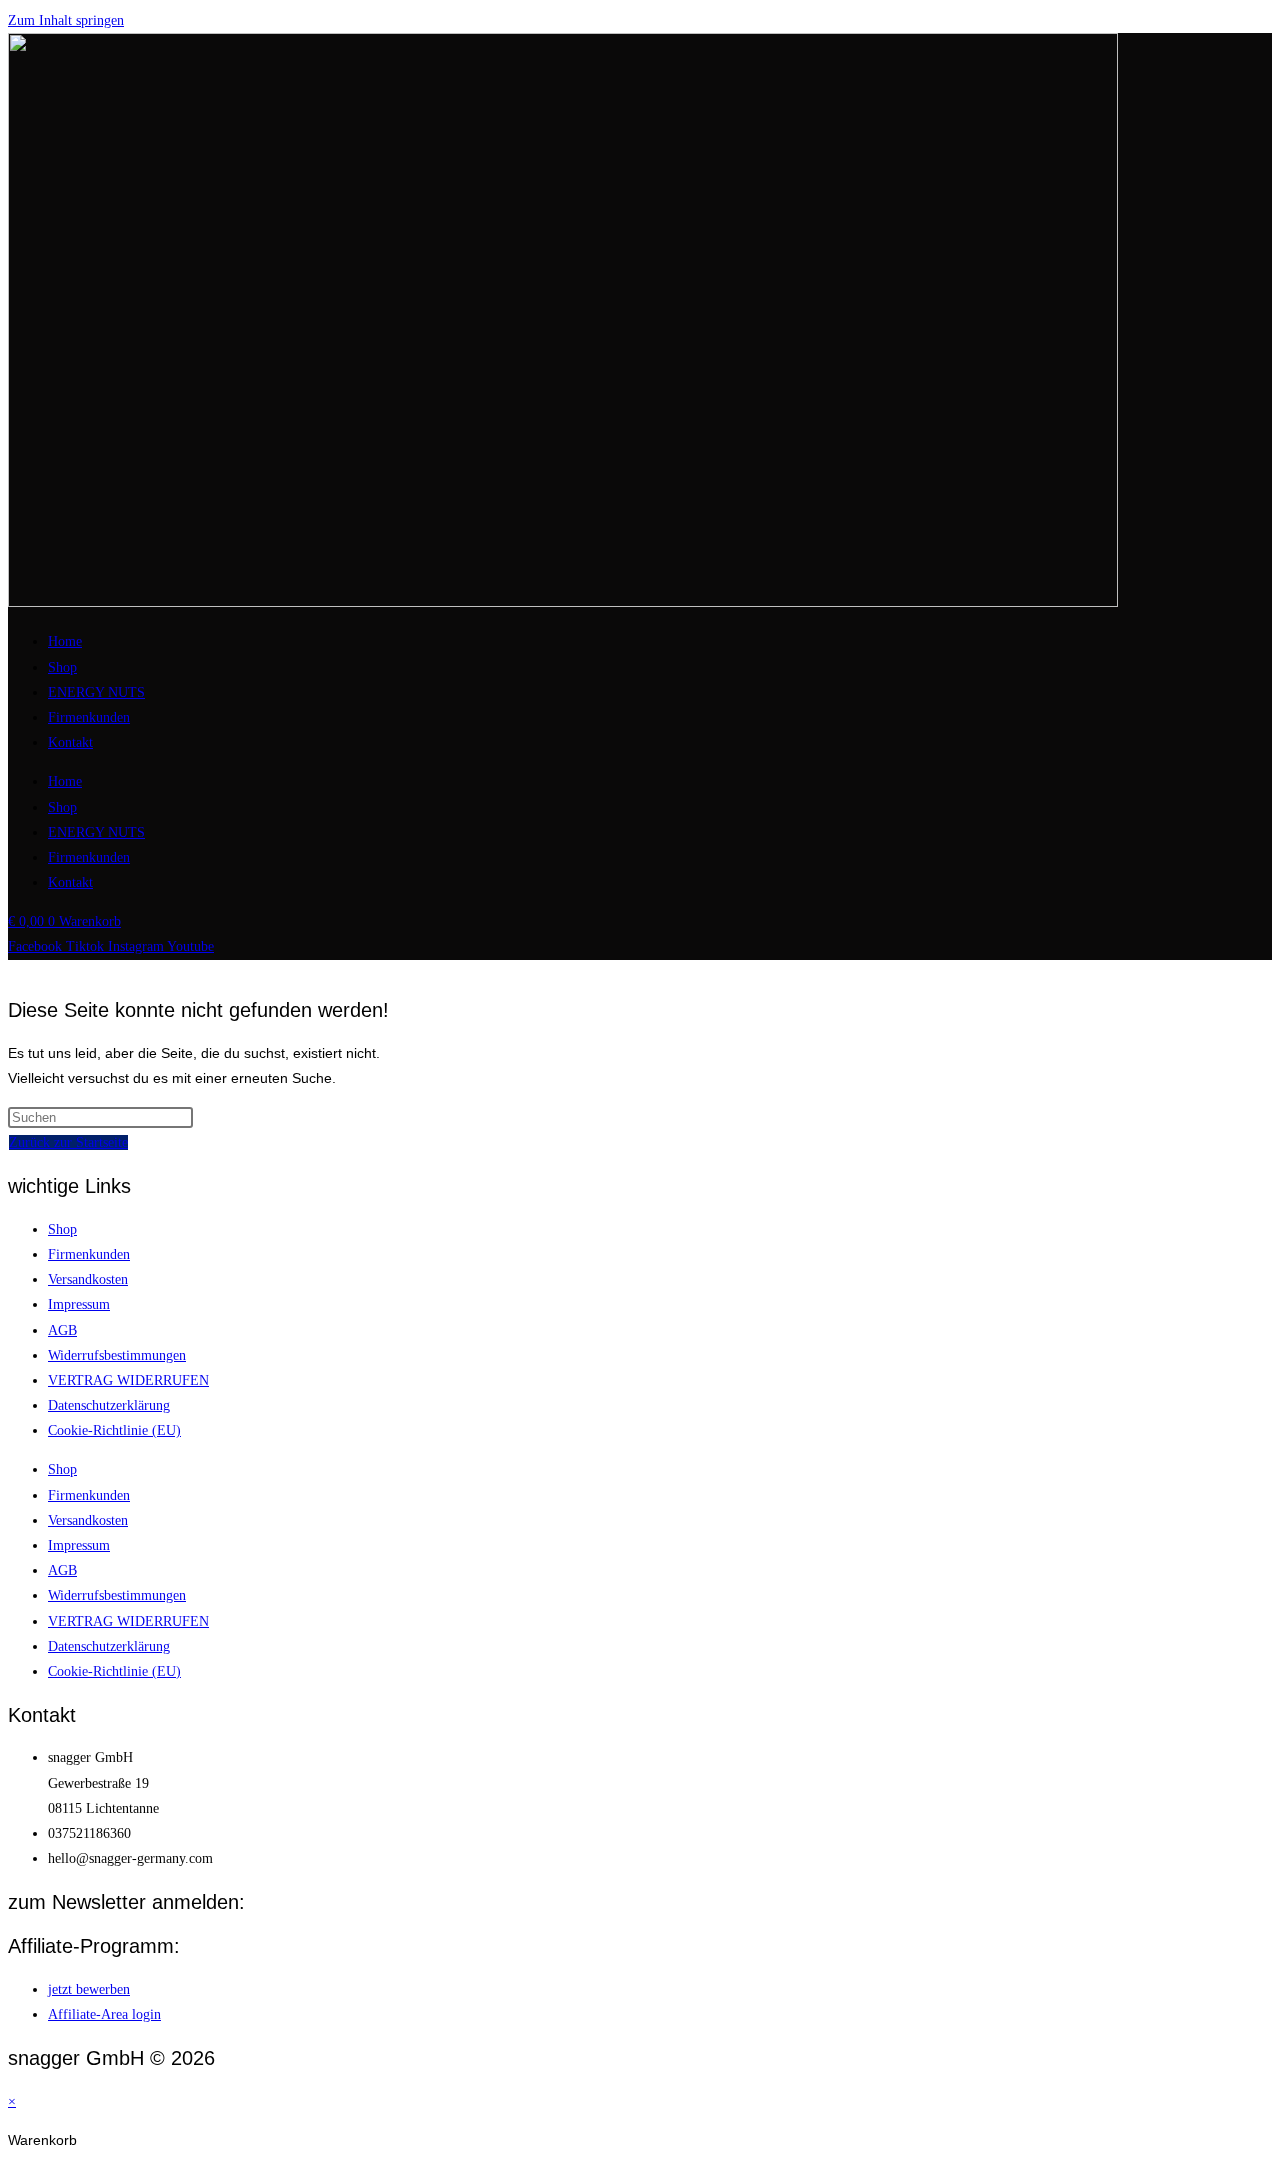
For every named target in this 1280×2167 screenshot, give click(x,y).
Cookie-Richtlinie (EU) (114, 1430)
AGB (62, 1330)
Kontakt (70, 742)
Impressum (79, 1304)
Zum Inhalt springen (66, 20)
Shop (62, 667)
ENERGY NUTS (96, 692)
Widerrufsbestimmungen (117, 1355)
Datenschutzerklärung (109, 1405)
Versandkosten (88, 1279)
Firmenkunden (89, 717)
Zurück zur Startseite (68, 1142)
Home (65, 641)
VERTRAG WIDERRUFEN (128, 1380)
